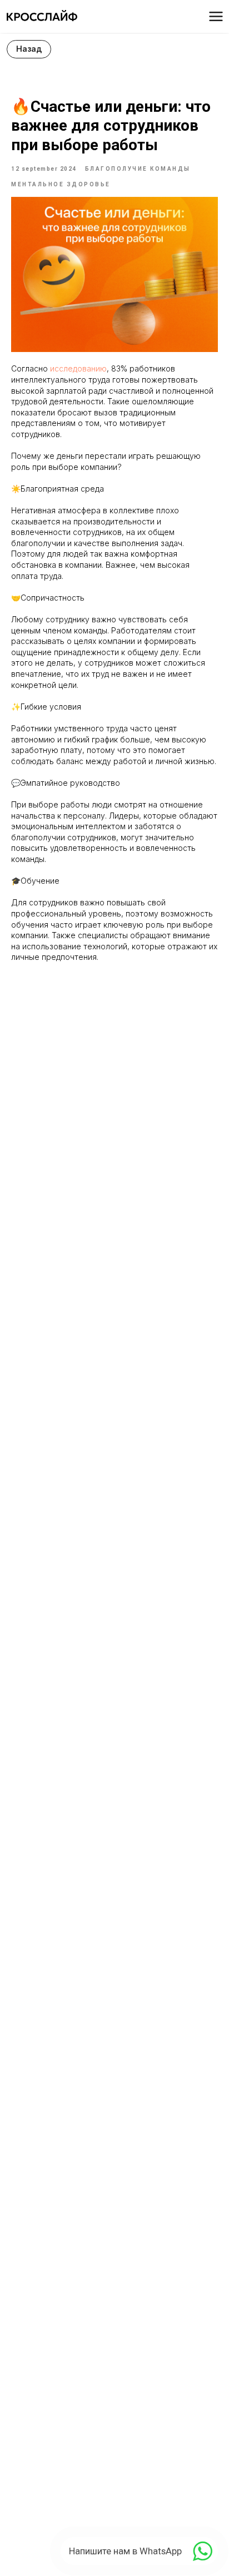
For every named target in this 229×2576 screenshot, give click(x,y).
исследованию (78, 368)
